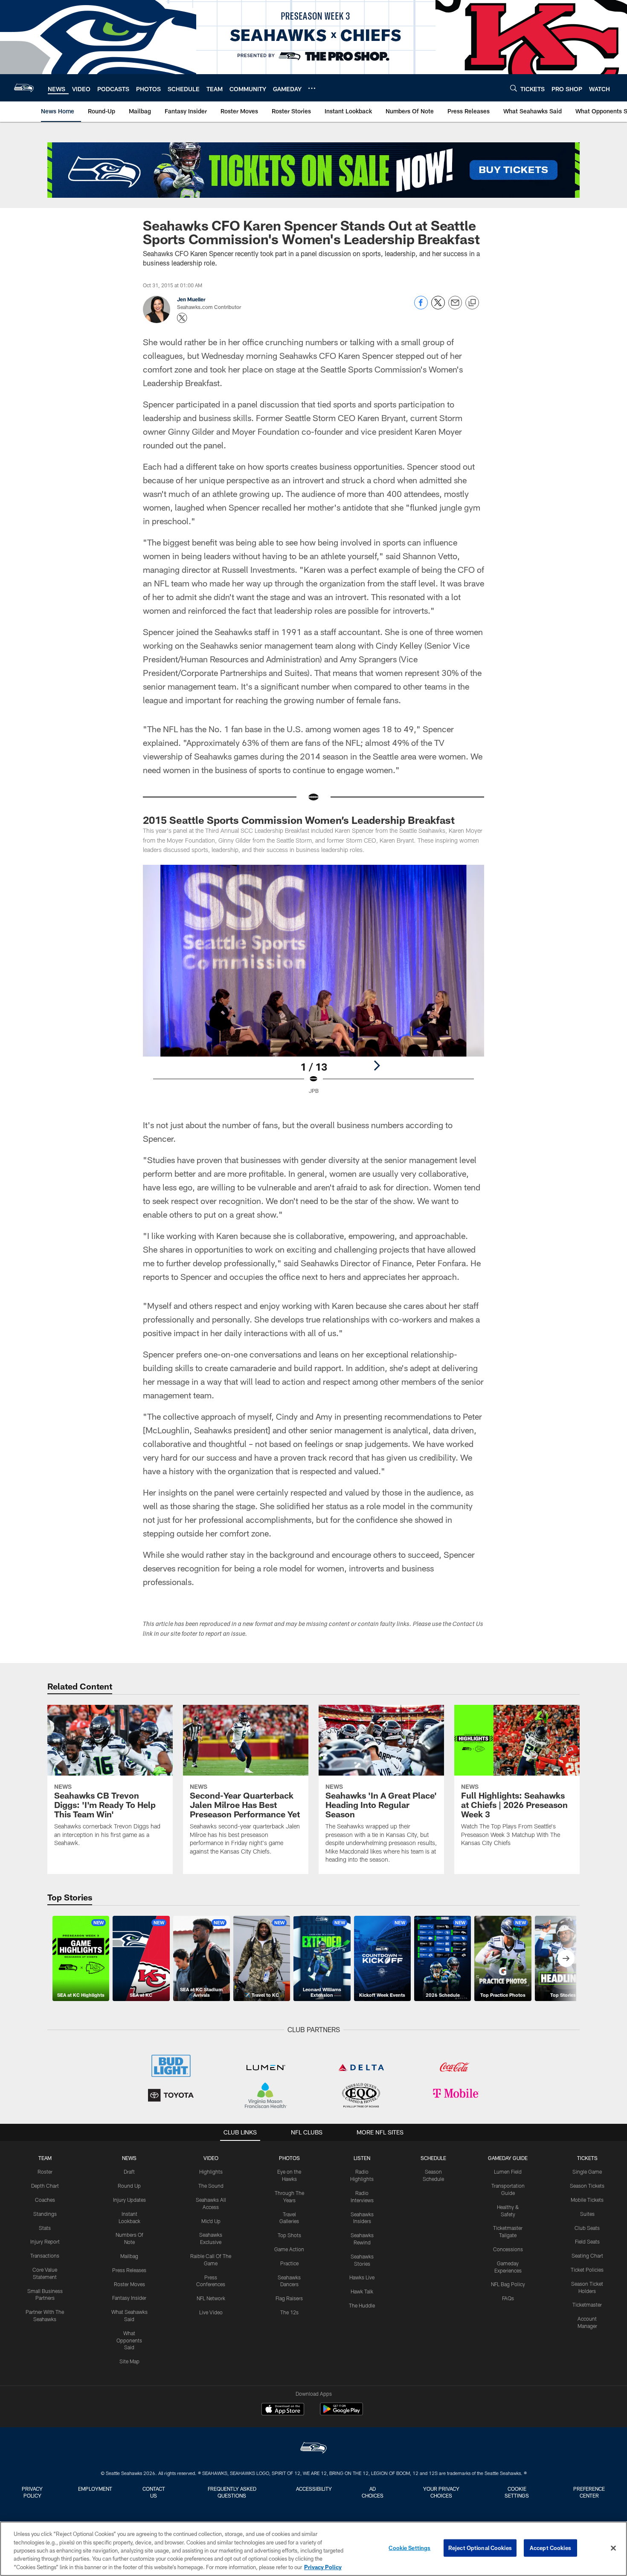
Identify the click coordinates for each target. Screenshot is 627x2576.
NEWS (129, 2158)
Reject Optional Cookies (480, 2548)
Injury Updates (129, 2200)
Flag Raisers (289, 2298)
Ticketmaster (587, 2305)
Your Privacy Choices (441, 2492)
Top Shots (289, 2235)
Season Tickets (587, 2186)
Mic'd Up (211, 2221)
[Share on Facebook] (421, 307)
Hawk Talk (362, 2291)
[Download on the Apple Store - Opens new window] (283, 2410)
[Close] (613, 2548)
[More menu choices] (312, 88)
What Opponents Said (129, 2340)
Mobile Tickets (587, 2200)
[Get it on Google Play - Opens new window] (341, 2413)
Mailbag (129, 2256)
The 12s (289, 2312)
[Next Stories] (566, 1958)
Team (45, 2158)
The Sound (211, 2186)
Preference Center (589, 2492)
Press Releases (129, 2270)
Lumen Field (508, 2172)
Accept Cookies (550, 2548)
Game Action (289, 2249)
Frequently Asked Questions (232, 2492)
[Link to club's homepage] (24, 88)
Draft (129, 2172)
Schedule (433, 2158)
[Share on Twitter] (438, 307)
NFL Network (211, 2298)
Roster (45, 2172)
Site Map (129, 2361)
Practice (289, 2263)
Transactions (45, 2255)
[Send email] (455, 307)
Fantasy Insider (129, 2298)
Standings (45, 2214)
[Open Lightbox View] (313, 985)
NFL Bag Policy (508, 2284)
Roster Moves (129, 2284)
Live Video (211, 2312)
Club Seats (587, 2228)
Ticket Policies (587, 2270)
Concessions (508, 2249)
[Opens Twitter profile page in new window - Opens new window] (182, 318)
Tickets (587, 2158)
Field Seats (587, 2241)
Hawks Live (362, 2277)
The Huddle (362, 2305)
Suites (587, 2214)
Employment (95, 2489)
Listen (362, 2158)
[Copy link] (472, 303)
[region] (313, 2549)
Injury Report (45, 2241)
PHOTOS (289, 2158)
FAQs (508, 2298)
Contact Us (154, 2492)
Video (211, 2158)
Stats (45, 2228)
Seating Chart (587, 2255)
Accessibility (314, 2489)
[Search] (514, 88)
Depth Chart (45, 2186)
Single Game (587, 2172)
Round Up (129, 2186)
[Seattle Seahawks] (313, 2449)
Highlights (211, 2172)
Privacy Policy (32, 2492)
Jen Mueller (191, 299)
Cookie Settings (517, 2492)
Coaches (45, 2200)
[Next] (377, 1066)
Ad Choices (373, 2492)
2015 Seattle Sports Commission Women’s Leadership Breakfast (299, 820)
